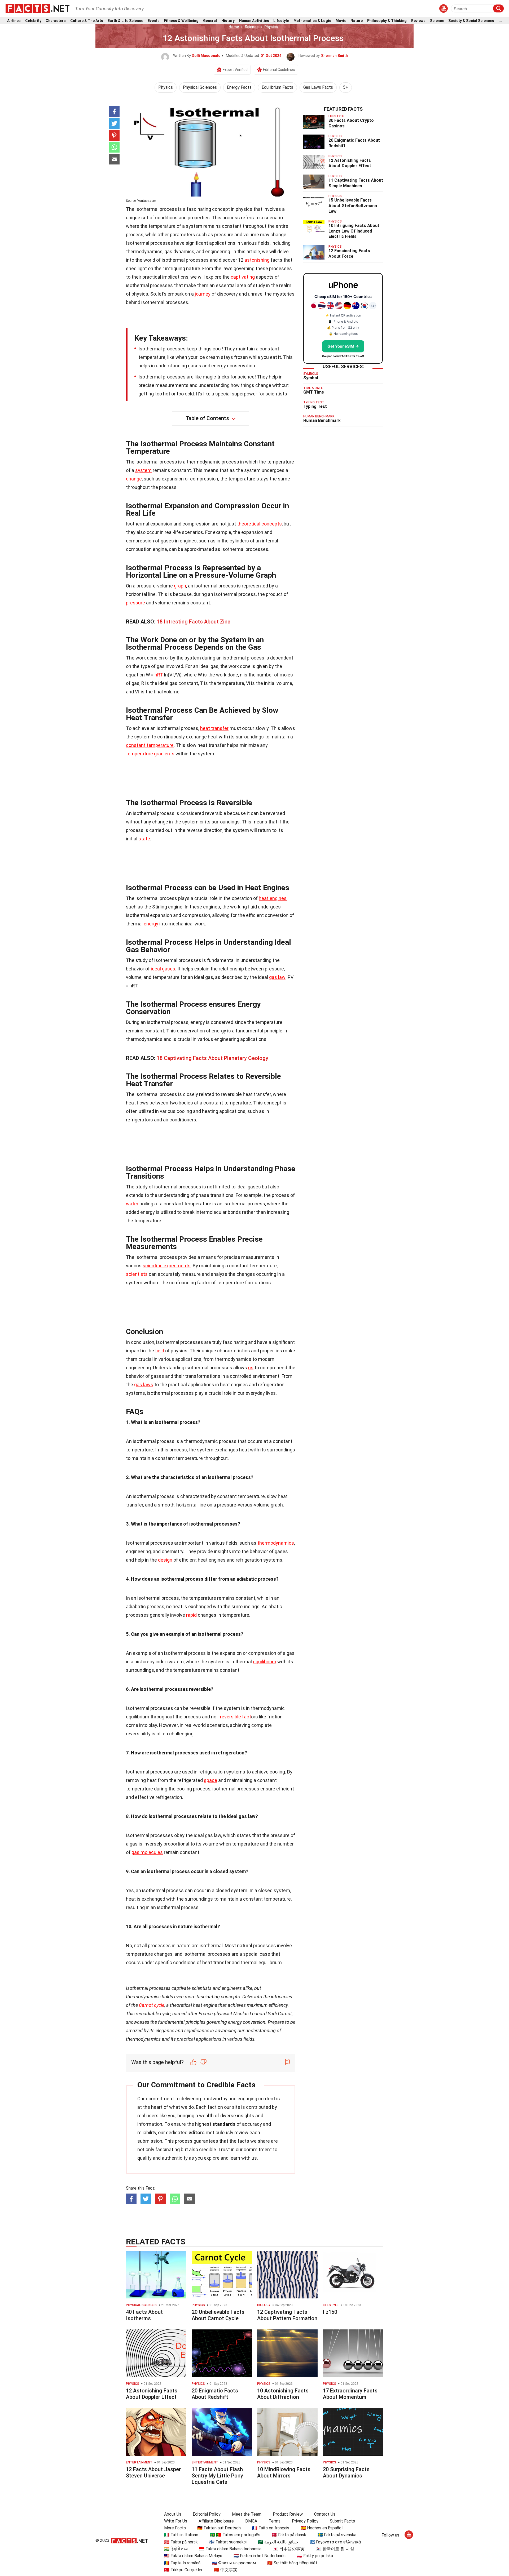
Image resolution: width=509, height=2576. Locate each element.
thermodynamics (276, 1543)
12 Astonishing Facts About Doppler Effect (350, 163)
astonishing (257, 260)
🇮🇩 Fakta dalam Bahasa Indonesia (230, 2549)
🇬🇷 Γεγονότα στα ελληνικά (335, 2542)
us (251, 1368)
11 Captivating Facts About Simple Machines (356, 183)
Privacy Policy (305, 2521)
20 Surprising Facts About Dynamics (346, 2472)
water (132, 1204)
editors (197, 2132)
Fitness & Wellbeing (181, 21)
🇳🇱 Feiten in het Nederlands (260, 2556)
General (210, 21)
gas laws (144, 1385)
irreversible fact (234, 1717)
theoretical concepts (259, 524)
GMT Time (314, 392)
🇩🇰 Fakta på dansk (289, 2535)
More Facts (175, 2528)
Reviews (418, 21)
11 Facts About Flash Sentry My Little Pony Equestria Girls (217, 2476)
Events (154, 21)
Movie (341, 21)
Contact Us (325, 2514)
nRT (159, 675)
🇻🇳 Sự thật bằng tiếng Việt (292, 2563)
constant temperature (150, 745)
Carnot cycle (152, 2005)
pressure (135, 603)
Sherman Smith (334, 56)
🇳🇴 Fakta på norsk (181, 2542)
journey (203, 294)
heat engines (273, 898)
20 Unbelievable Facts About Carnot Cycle (218, 2315)
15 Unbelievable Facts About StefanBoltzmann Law (353, 206)
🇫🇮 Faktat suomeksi (228, 2542)
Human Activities (254, 21)
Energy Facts (239, 87)
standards (224, 2124)
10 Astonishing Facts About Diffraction (283, 2394)
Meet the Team (247, 2514)
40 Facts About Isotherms (144, 2315)
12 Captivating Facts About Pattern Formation (287, 2315)
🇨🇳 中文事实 (226, 2570)
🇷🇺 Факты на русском (234, 2563)
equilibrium (265, 1662)
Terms (275, 2521)
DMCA (251, 2521)
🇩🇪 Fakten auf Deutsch (219, 2528)
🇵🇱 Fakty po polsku (315, 2556)
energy (151, 924)
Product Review (288, 2514)
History (228, 21)
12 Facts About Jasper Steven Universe (153, 2472)
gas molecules (147, 1852)
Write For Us (176, 2521)
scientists (137, 1274)
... (500, 21)
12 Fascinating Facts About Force (349, 253)
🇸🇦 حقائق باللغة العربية (278, 2542)
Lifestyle (281, 21)
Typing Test (315, 406)
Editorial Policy (207, 2514)
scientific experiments (167, 1266)
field (160, 1351)
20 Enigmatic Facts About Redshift (215, 2394)
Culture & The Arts (87, 21)
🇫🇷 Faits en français (271, 2528)
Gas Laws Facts (318, 87)
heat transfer (214, 728)
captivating (243, 277)
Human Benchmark (322, 420)
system (143, 470)
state (144, 839)
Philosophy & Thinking (387, 21)
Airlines (14, 21)
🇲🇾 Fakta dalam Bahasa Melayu (193, 2556)
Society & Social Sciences (471, 21)
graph (180, 586)
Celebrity (33, 21)
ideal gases (163, 969)
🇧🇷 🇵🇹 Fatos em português (235, 2535)
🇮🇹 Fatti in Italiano (181, 2535)
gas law (277, 977)
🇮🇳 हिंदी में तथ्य (176, 2549)
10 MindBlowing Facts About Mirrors (284, 2472)
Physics (271, 27)
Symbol (311, 378)
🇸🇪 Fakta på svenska (337, 2535)
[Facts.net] (38, 8)
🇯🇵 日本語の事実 (289, 2549)
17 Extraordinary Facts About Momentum (350, 2394)
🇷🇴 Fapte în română (182, 2563)
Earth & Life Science (125, 21)
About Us (173, 2514)
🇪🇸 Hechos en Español (322, 2528)
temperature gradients (150, 754)
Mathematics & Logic (312, 21)
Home (234, 27)
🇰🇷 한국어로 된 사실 (335, 2549)
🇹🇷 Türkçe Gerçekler (183, 2570)
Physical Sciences (200, 87)
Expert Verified (235, 70)
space (210, 1780)
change (134, 479)
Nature (357, 21)
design (165, 1560)
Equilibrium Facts (277, 87)
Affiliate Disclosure (216, 2521)
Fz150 (330, 2312)
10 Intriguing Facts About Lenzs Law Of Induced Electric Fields (354, 231)
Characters (56, 21)
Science (437, 21)
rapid (191, 1615)
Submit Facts (342, 2521)
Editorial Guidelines (279, 70)
